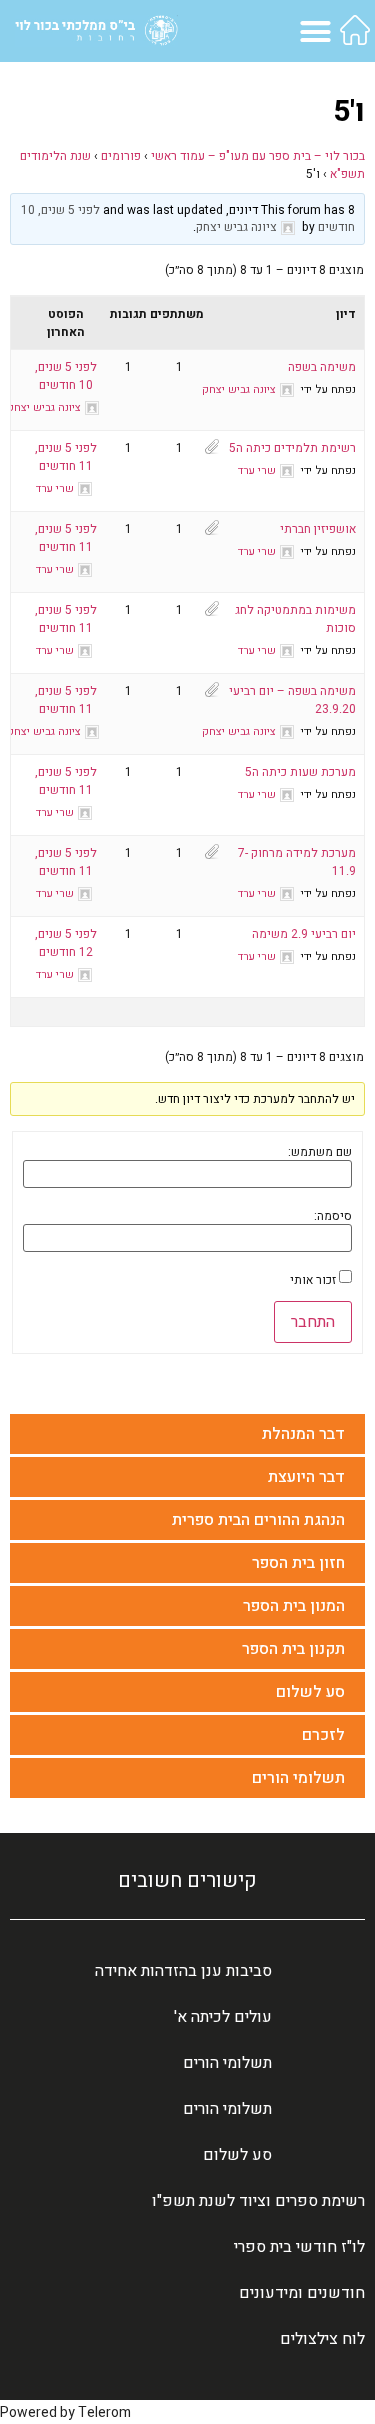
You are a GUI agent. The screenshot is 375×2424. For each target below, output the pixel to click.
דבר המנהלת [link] (303, 1434)
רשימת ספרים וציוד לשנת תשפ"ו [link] (258, 2201)
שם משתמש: (320, 1152)
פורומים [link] (121, 156)
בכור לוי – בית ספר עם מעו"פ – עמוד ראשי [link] (258, 156)
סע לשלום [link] (310, 1692)
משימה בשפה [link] (322, 367)
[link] (355, 30)
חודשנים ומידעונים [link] (302, 2293)
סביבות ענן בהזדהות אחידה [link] (183, 1971)
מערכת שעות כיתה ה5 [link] (300, 772)
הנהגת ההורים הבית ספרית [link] (258, 1520)
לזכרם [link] (323, 1735)
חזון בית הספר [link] (298, 1563)
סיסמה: (333, 1216)
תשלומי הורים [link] (298, 1778)
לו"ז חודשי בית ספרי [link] (299, 2247)
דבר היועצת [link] (306, 1477)
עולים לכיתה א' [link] (223, 2017)
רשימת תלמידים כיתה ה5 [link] (292, 448)
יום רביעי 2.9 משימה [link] (304, 934)
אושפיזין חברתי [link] (318, 529)
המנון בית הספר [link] (294, 1606)
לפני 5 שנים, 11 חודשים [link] (66, 457)
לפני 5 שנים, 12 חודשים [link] (66, 943)
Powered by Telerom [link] (65, 2412)
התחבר (313, 1322)
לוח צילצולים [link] (322, 2339)
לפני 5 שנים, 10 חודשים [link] (66, 376)
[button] (316, 31)
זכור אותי (313, 1280)
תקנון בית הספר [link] (293, 1649)
